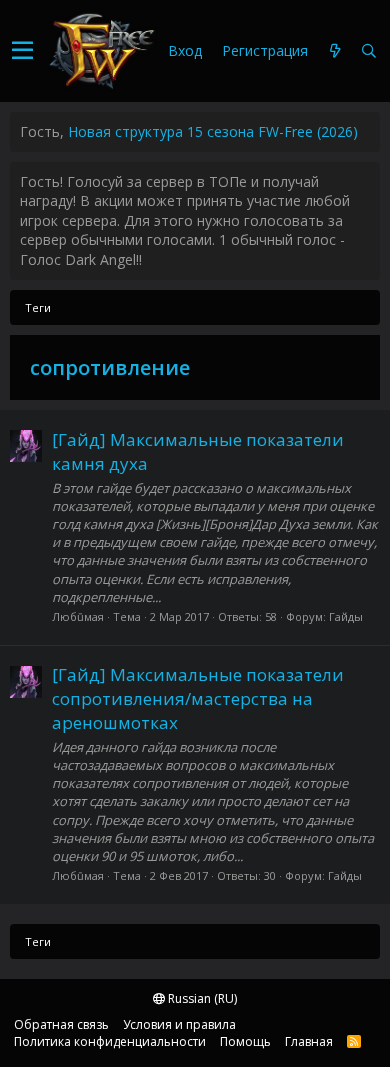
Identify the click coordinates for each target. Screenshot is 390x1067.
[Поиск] (369, 51)
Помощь (245, 1041)
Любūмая (78, 616)
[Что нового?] (335, 51)
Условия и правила (179, 1024)
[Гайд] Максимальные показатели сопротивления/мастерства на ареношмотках (198, 698)
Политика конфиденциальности (110, 1041)
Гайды (346, 616)
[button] (22, 51)
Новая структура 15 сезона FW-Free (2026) (213, 131)
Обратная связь (61, 1024)
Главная (309, 1041)
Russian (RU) (201, 998)
